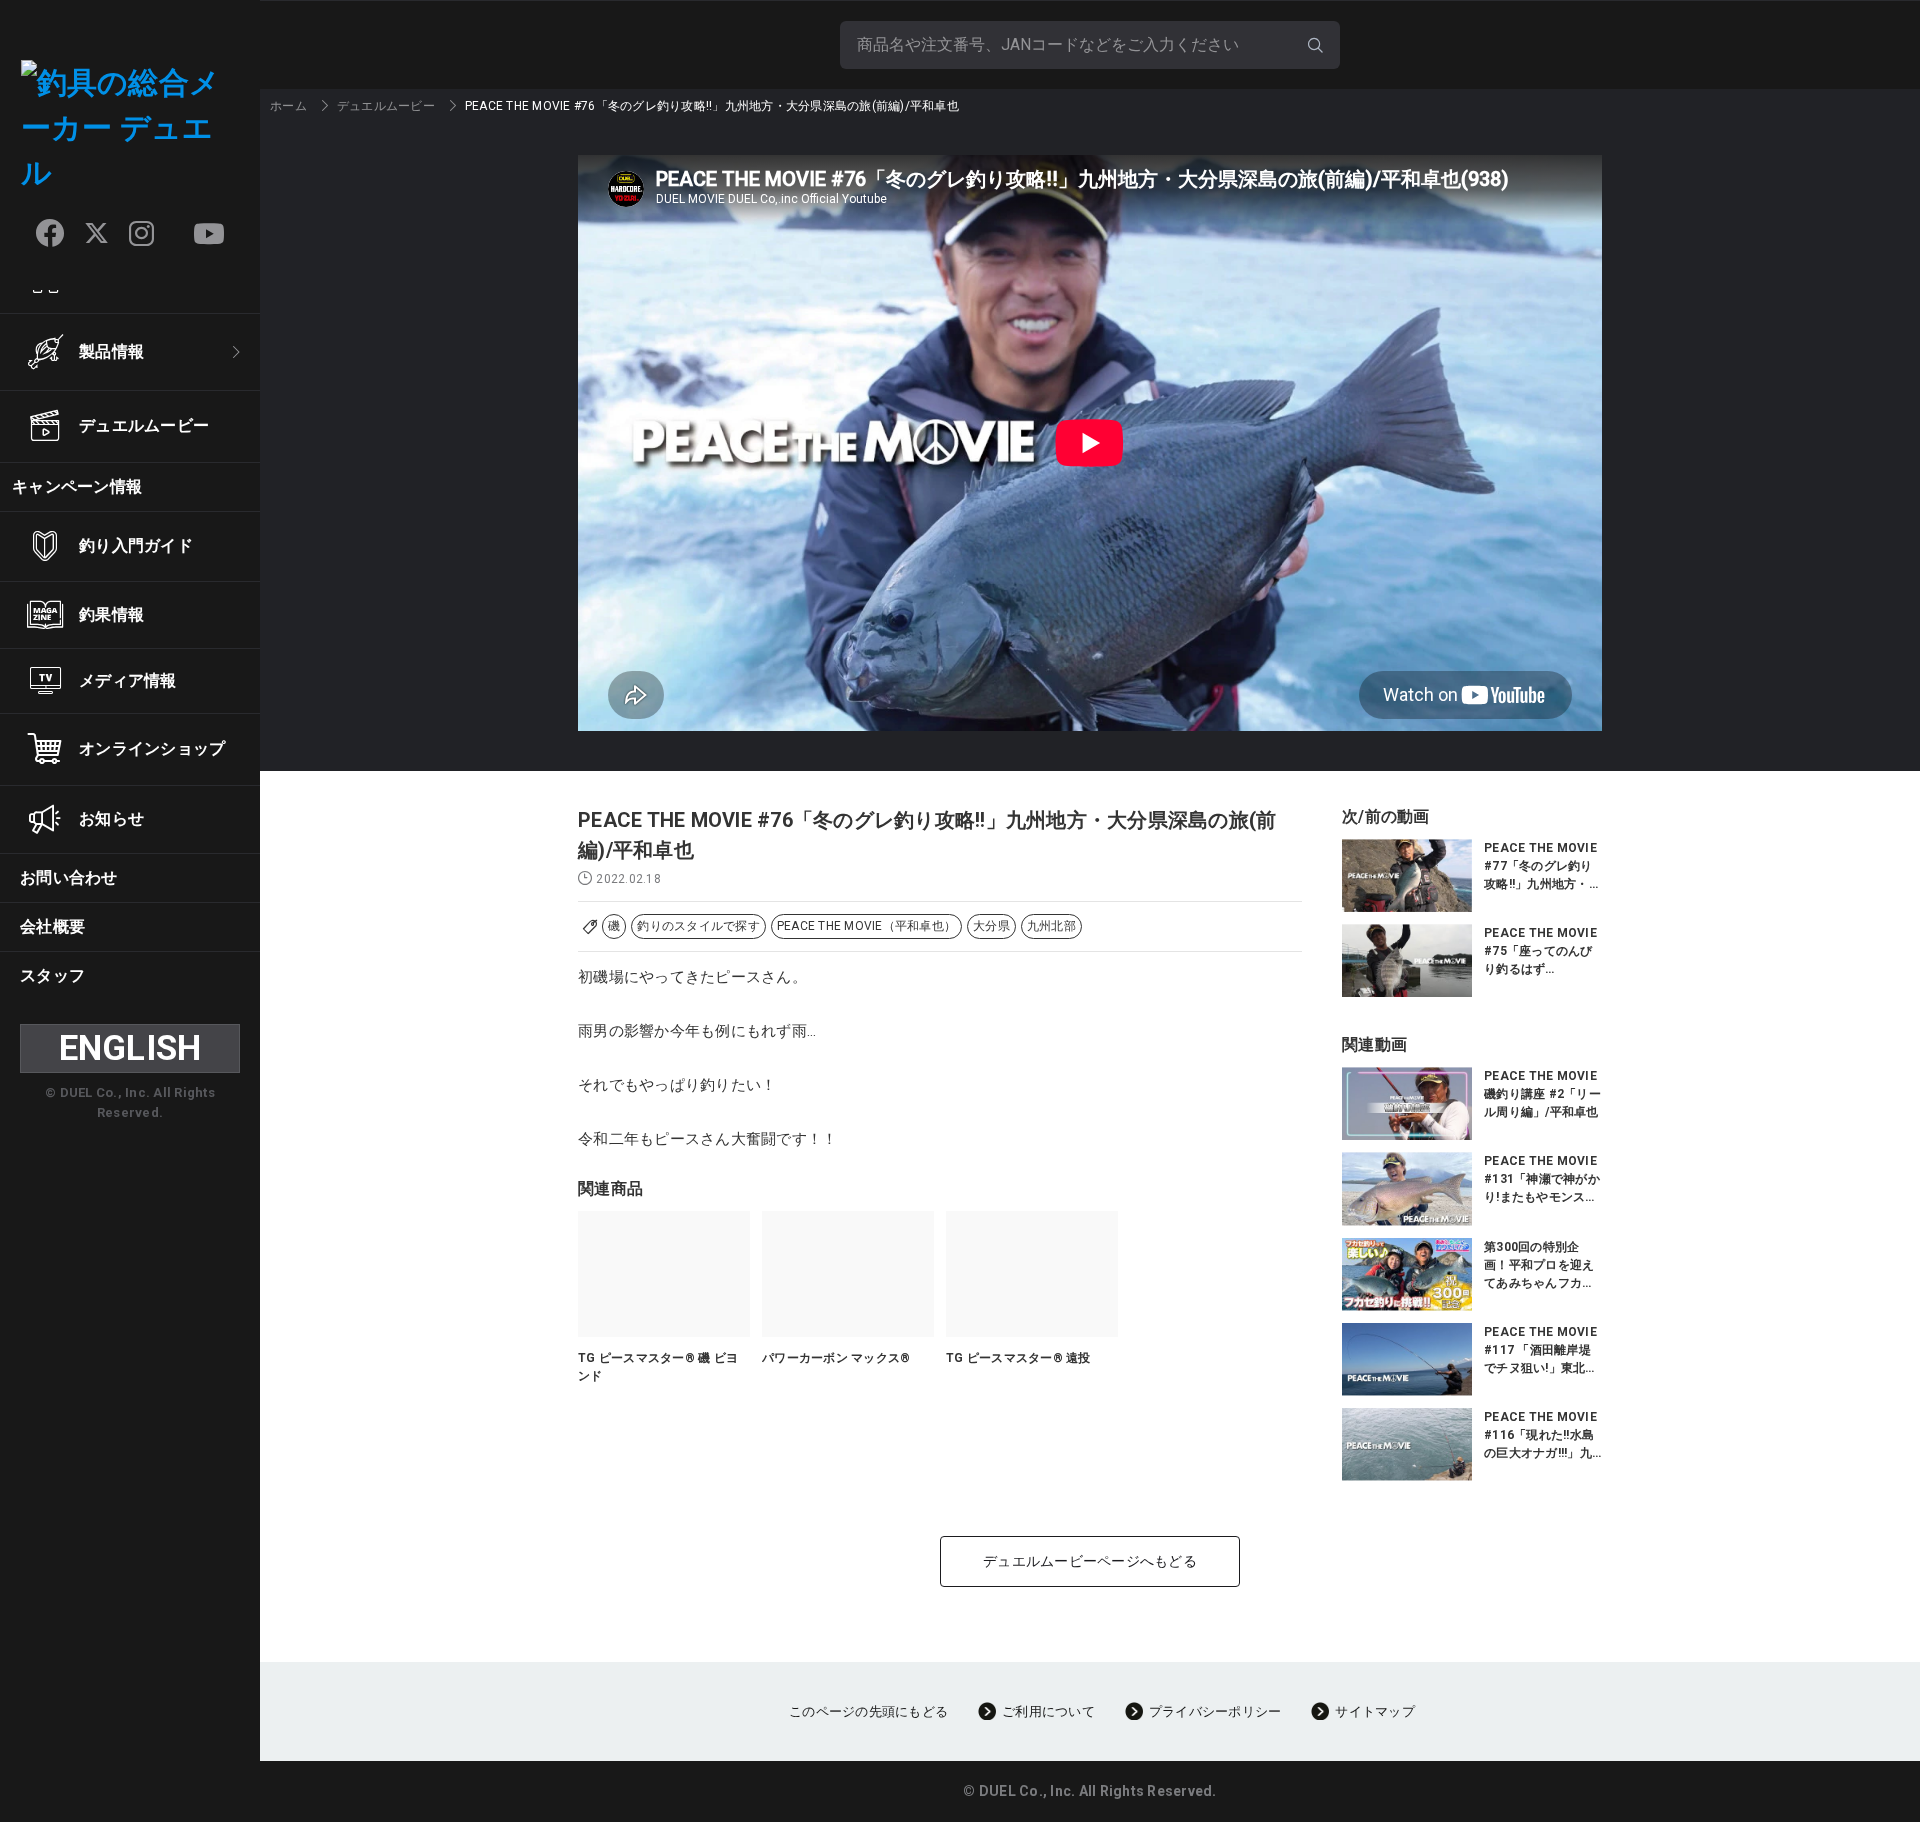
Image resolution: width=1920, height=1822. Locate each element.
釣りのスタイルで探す (698, 926)
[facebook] (50, 233)
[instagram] (141, 233)
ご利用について (1048, 1711)
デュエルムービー (386, 106)
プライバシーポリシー (1215, 1711)
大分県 (991, 926)
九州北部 (1051, 926)
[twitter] (96, 233)
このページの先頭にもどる (868, 1711)
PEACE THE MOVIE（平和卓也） (866, 926)
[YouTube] (209, 233)
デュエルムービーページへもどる (1090, 1561)
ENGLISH (130, 1048)
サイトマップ (1375, 1711)
